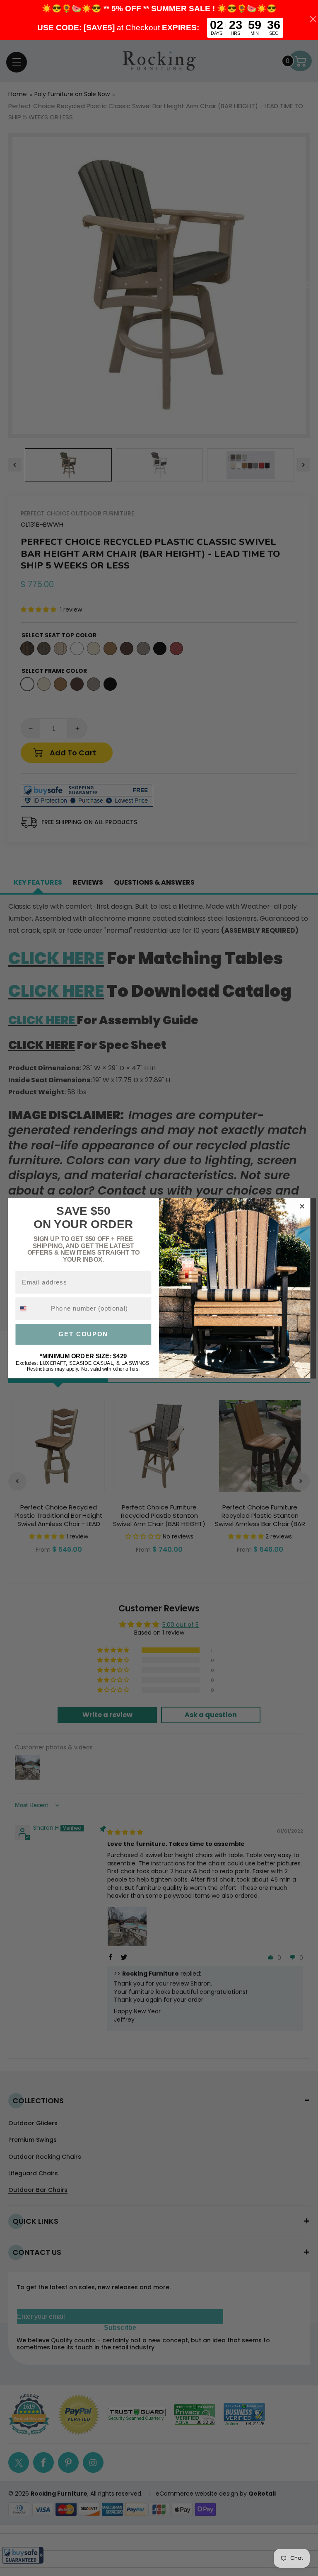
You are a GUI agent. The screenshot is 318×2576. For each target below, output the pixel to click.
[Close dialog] (302, 1206)
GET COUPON (83, 1334)
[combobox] (31, 1309)
